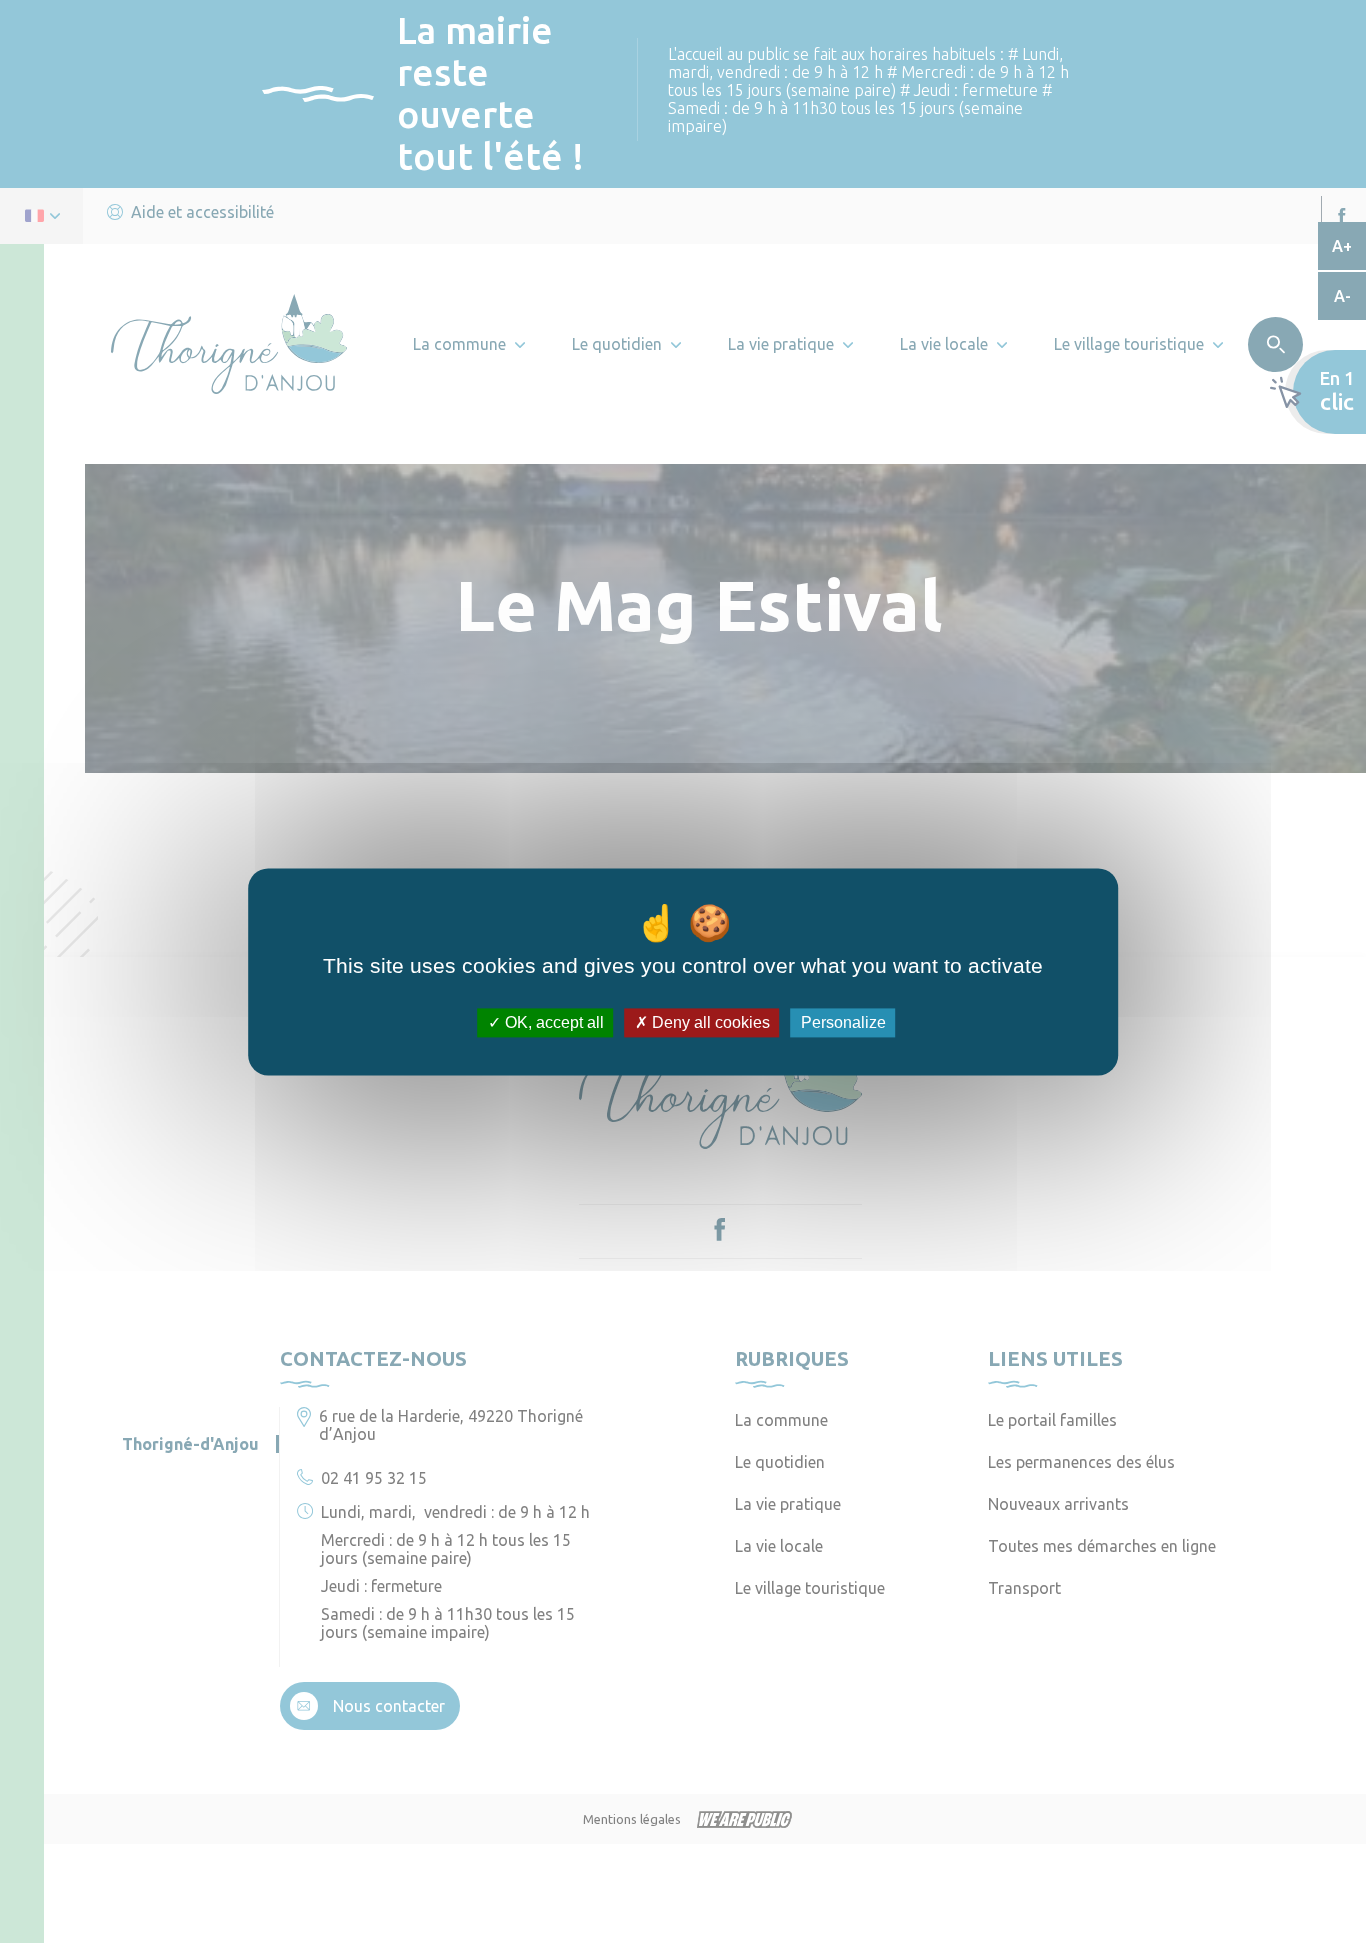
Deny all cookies (709, 1022)
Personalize (843, 1022)
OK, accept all (552, 1022)
